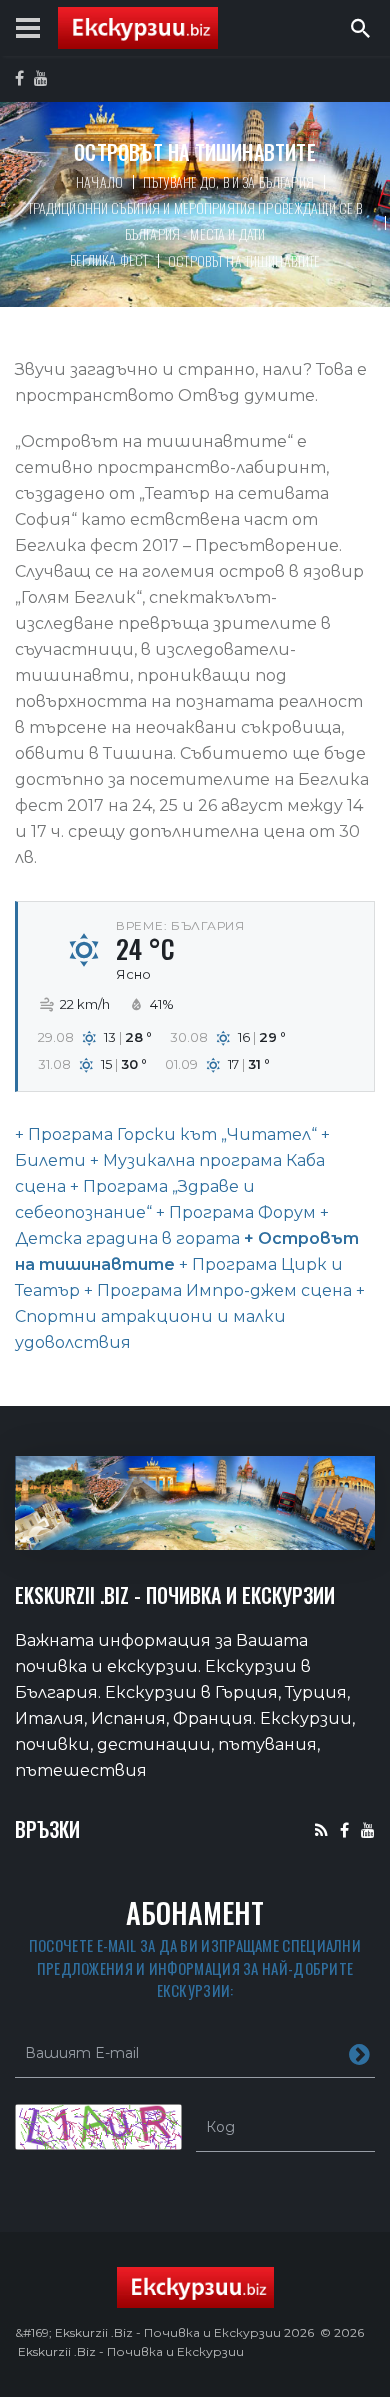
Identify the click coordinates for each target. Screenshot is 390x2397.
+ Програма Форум (234, 1212)
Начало (99, 181)
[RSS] (321, 1829)
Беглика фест (109, 259)
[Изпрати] (359, 2053)
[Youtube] (368, 1829)
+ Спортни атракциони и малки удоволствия (190, 1316)
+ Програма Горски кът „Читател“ (166, 1134)
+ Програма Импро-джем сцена (216, 1290)
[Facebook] (344, 1829)
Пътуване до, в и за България (228, 181)
